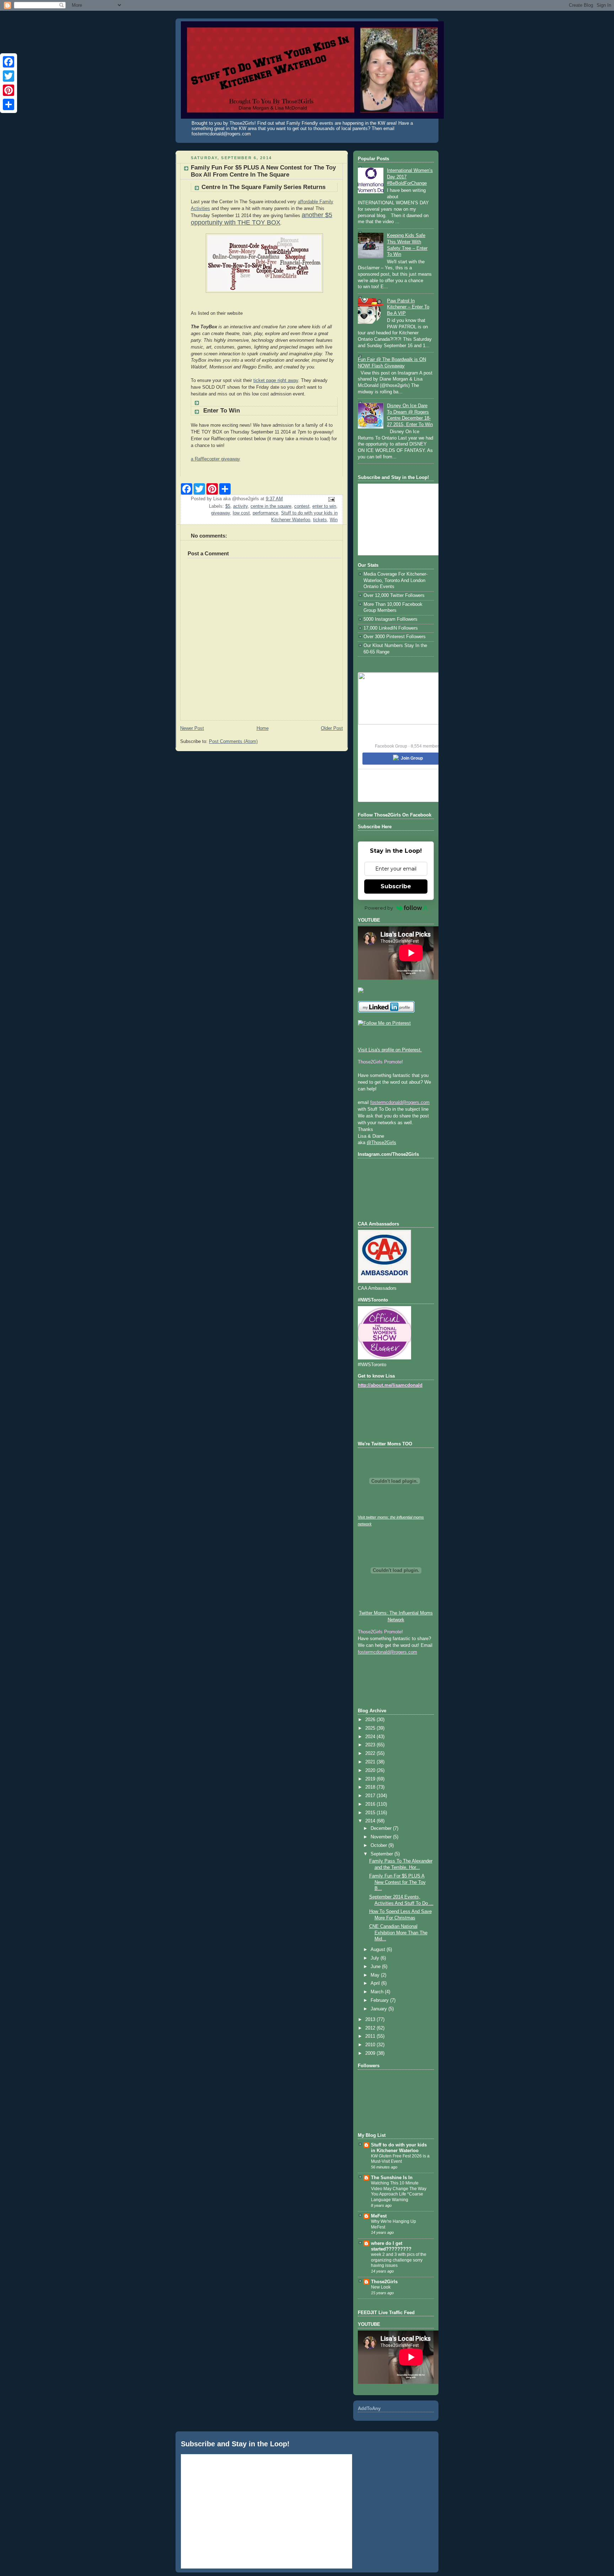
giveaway (220, 513)
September (383, 1854)
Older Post (332, 728)
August (379, 1950)
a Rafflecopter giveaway (216, 459)
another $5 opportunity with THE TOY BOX (262, 219)
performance (265, 513)
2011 (371, 2036)
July (376, 1958)
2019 (371, 1779)
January (379, 2009)
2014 (371, 1821)
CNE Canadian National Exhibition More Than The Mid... (398, 1933)
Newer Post (192, 728)
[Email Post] (331, 499)
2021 (371, 1762)
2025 (371, 1728)
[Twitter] (9, 76)
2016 (371, 1804)
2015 (371, 1813)
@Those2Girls (381, 1143)
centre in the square (271, 506)
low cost (241, 513)
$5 (228, 506)
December (382, 1828)
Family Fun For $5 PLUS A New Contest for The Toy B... (397, 1882)
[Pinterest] (9, 90)
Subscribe (396, 886)
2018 (371, 1787)
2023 (371, 1745)
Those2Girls (384, 2282)
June (376, 1967)
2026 (371, 1720)
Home (263, 728)
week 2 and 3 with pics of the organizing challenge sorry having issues (399, 2260)
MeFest (379, 2216)
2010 (371, 2045)
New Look (381, 2287)
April (376, 1983)
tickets (320, 520)
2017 (371, 1796)
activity (240, 506)
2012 (371, 2028)
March (378, 1992)
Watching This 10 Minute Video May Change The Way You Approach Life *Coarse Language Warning (399, 2191)
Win (334, 520)
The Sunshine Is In (392, 2178)
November (382, 1837)
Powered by (379, 908)
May (376, 1975)
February (380, 2000)
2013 (371, 2020)
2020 (371, 1771)
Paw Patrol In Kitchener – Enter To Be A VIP (408, 307)
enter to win (324, 506)
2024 (371, 1737)
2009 (371, 2053)
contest (302, 506)
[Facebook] (9, 62)
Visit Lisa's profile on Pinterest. (390, 1050)
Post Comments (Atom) (233, 742)
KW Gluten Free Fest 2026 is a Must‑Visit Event (400, 2159)
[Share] (9, 104)
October (379, 1845)
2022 (371, 1753)
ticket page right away (276, 381)
